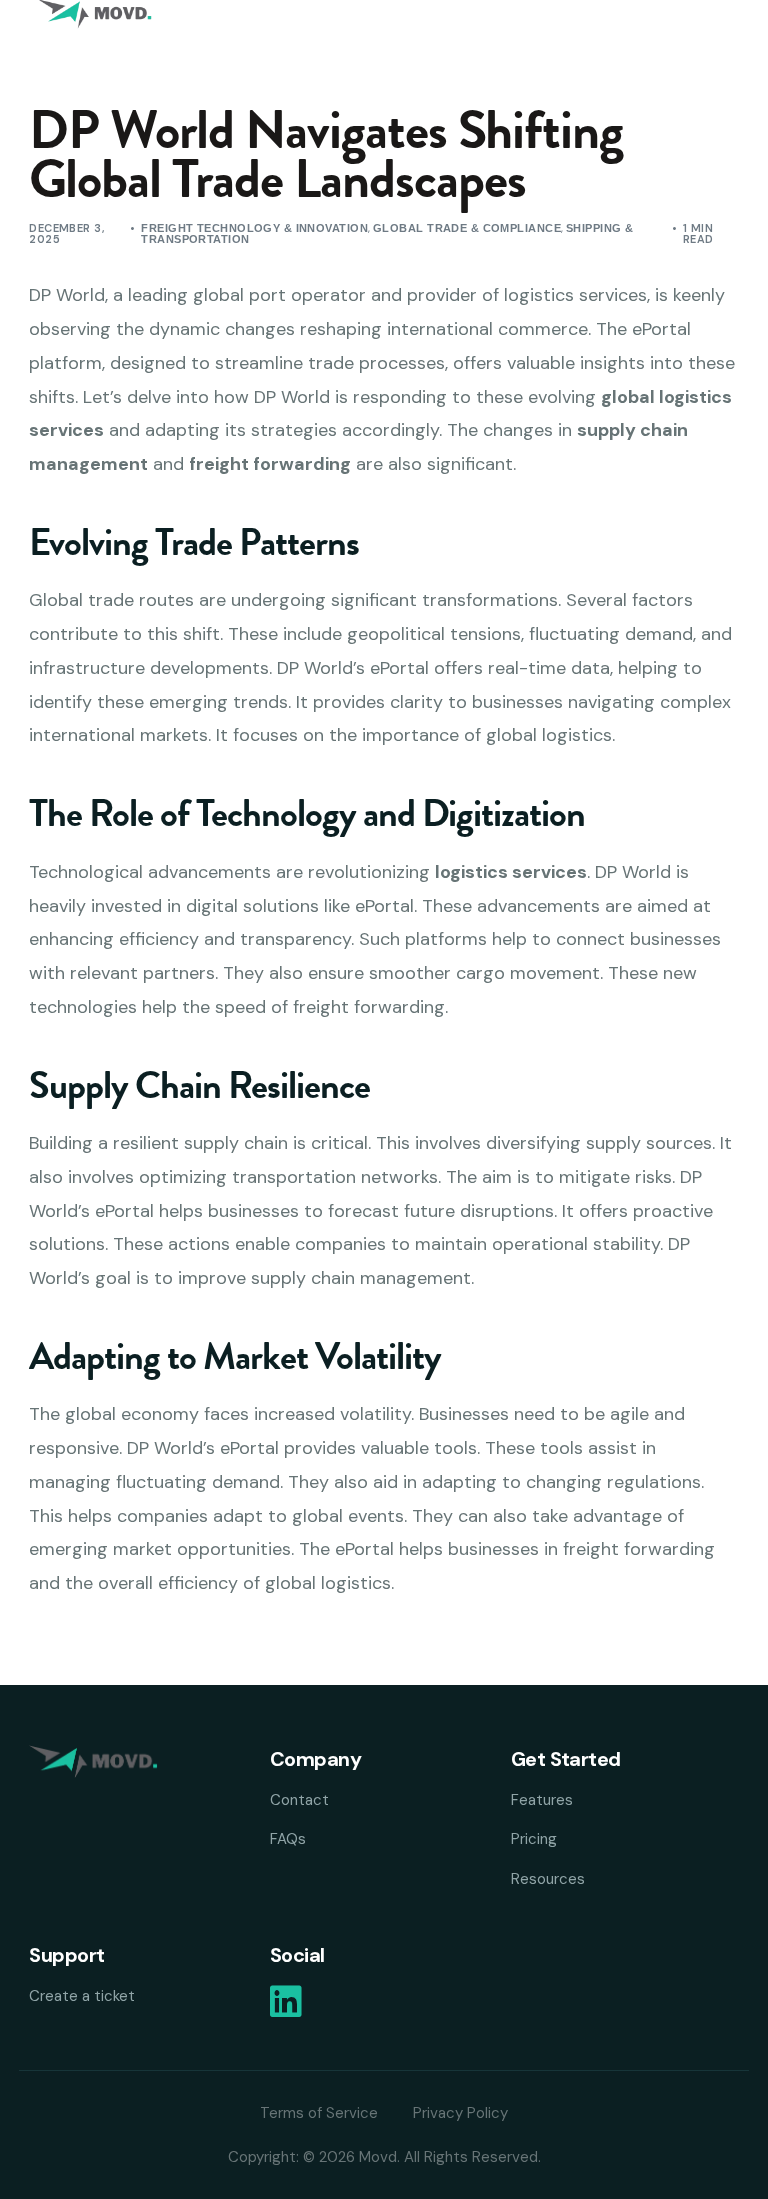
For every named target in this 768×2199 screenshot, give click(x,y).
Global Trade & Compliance (467, 228)
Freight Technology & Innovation (254, 228)
